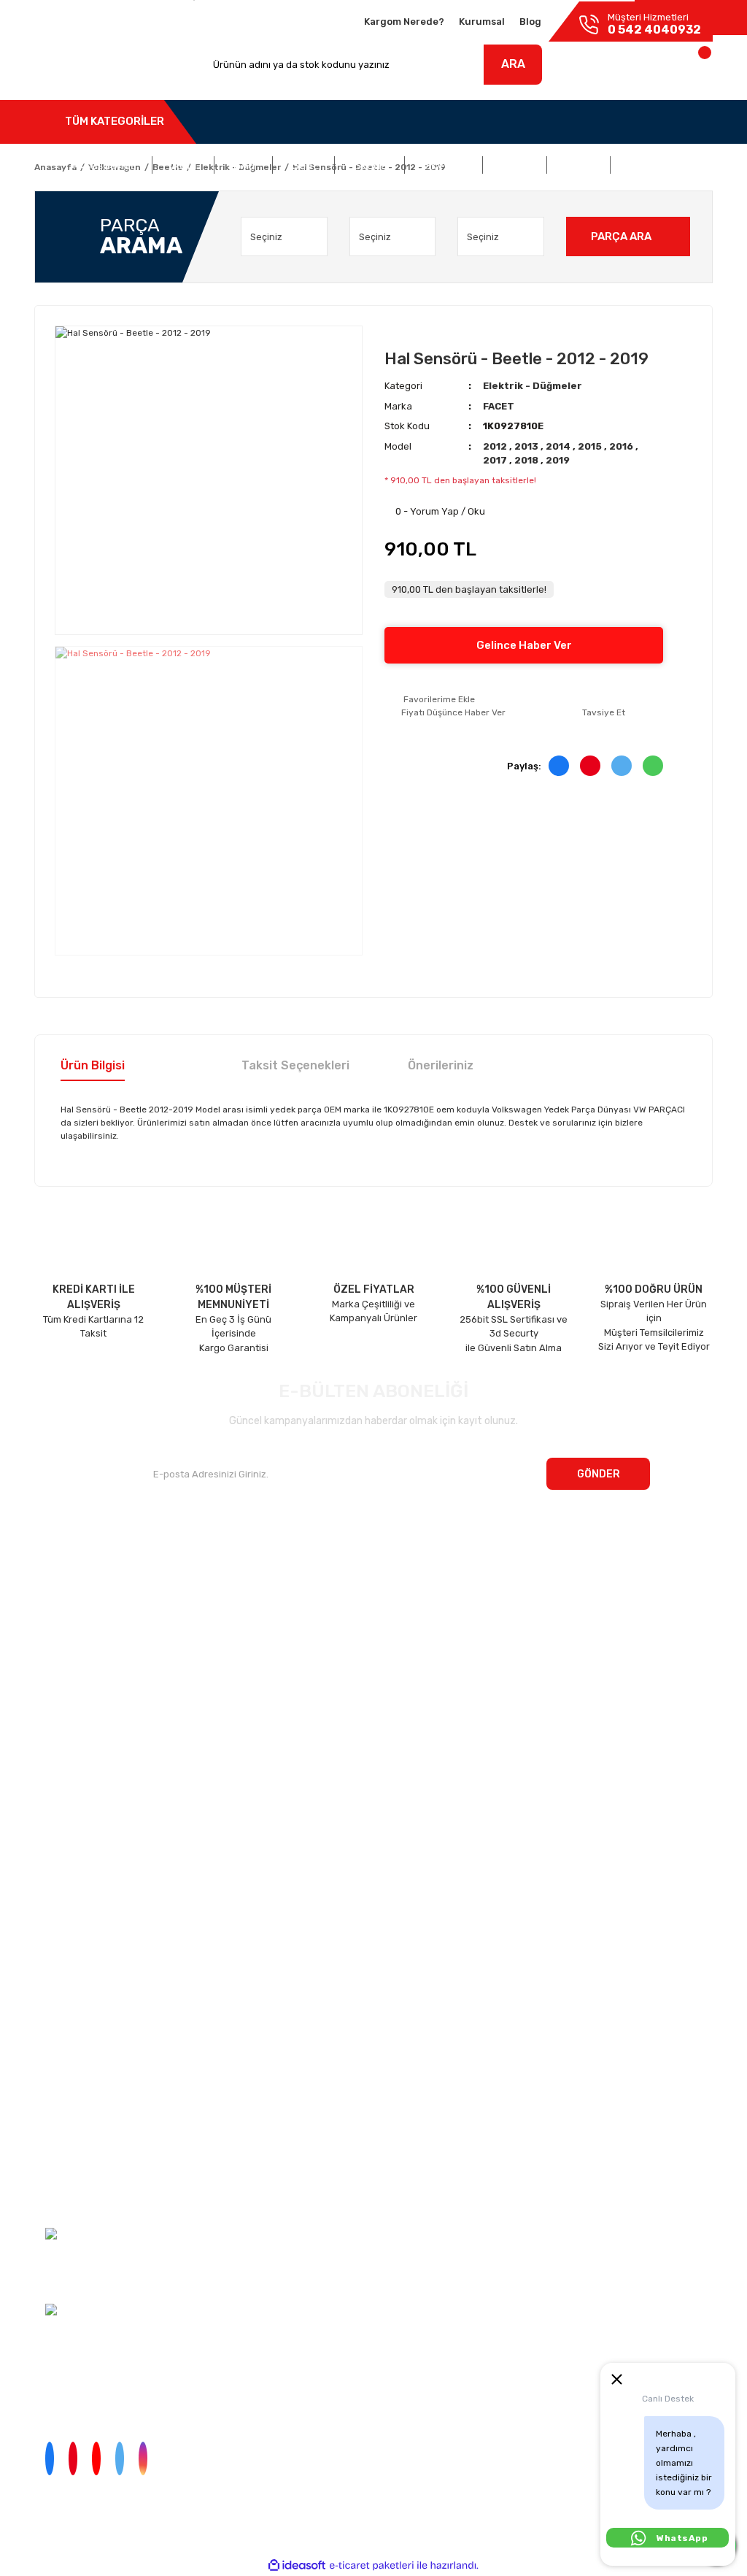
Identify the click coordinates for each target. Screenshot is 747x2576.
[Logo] (82, 65)
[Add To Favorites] (430, 699)
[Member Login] (609, 68)
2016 (622, 446)
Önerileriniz (441, 1065)
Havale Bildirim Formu (61, 2169)
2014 (559, 446)
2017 (496, 460)
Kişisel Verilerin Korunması (69, 2115)
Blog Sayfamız (66, 1679)
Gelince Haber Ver (524, 645)
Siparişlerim (61, 1622)
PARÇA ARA (621, 237)
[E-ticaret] (372, 2566)
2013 (527, 446)
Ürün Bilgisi (93, 1065)
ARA (513, 64)
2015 (591, 446)
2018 (527, 460)
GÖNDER (599, 1474)
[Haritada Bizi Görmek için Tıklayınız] (54, 2309)
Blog (530, 22)
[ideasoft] (297, 2565)
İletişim (50, 1594)
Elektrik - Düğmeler (533, 386)
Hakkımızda (60, 1565)
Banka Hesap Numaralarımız (98, 1651)
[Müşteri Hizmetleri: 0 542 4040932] (54, 2233)
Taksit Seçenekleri (295, 1065)
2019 (558, 460)
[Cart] (689, 68)
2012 (496, 446)
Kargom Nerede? (404, 22)
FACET (499, 406)
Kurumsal (482, 22)
